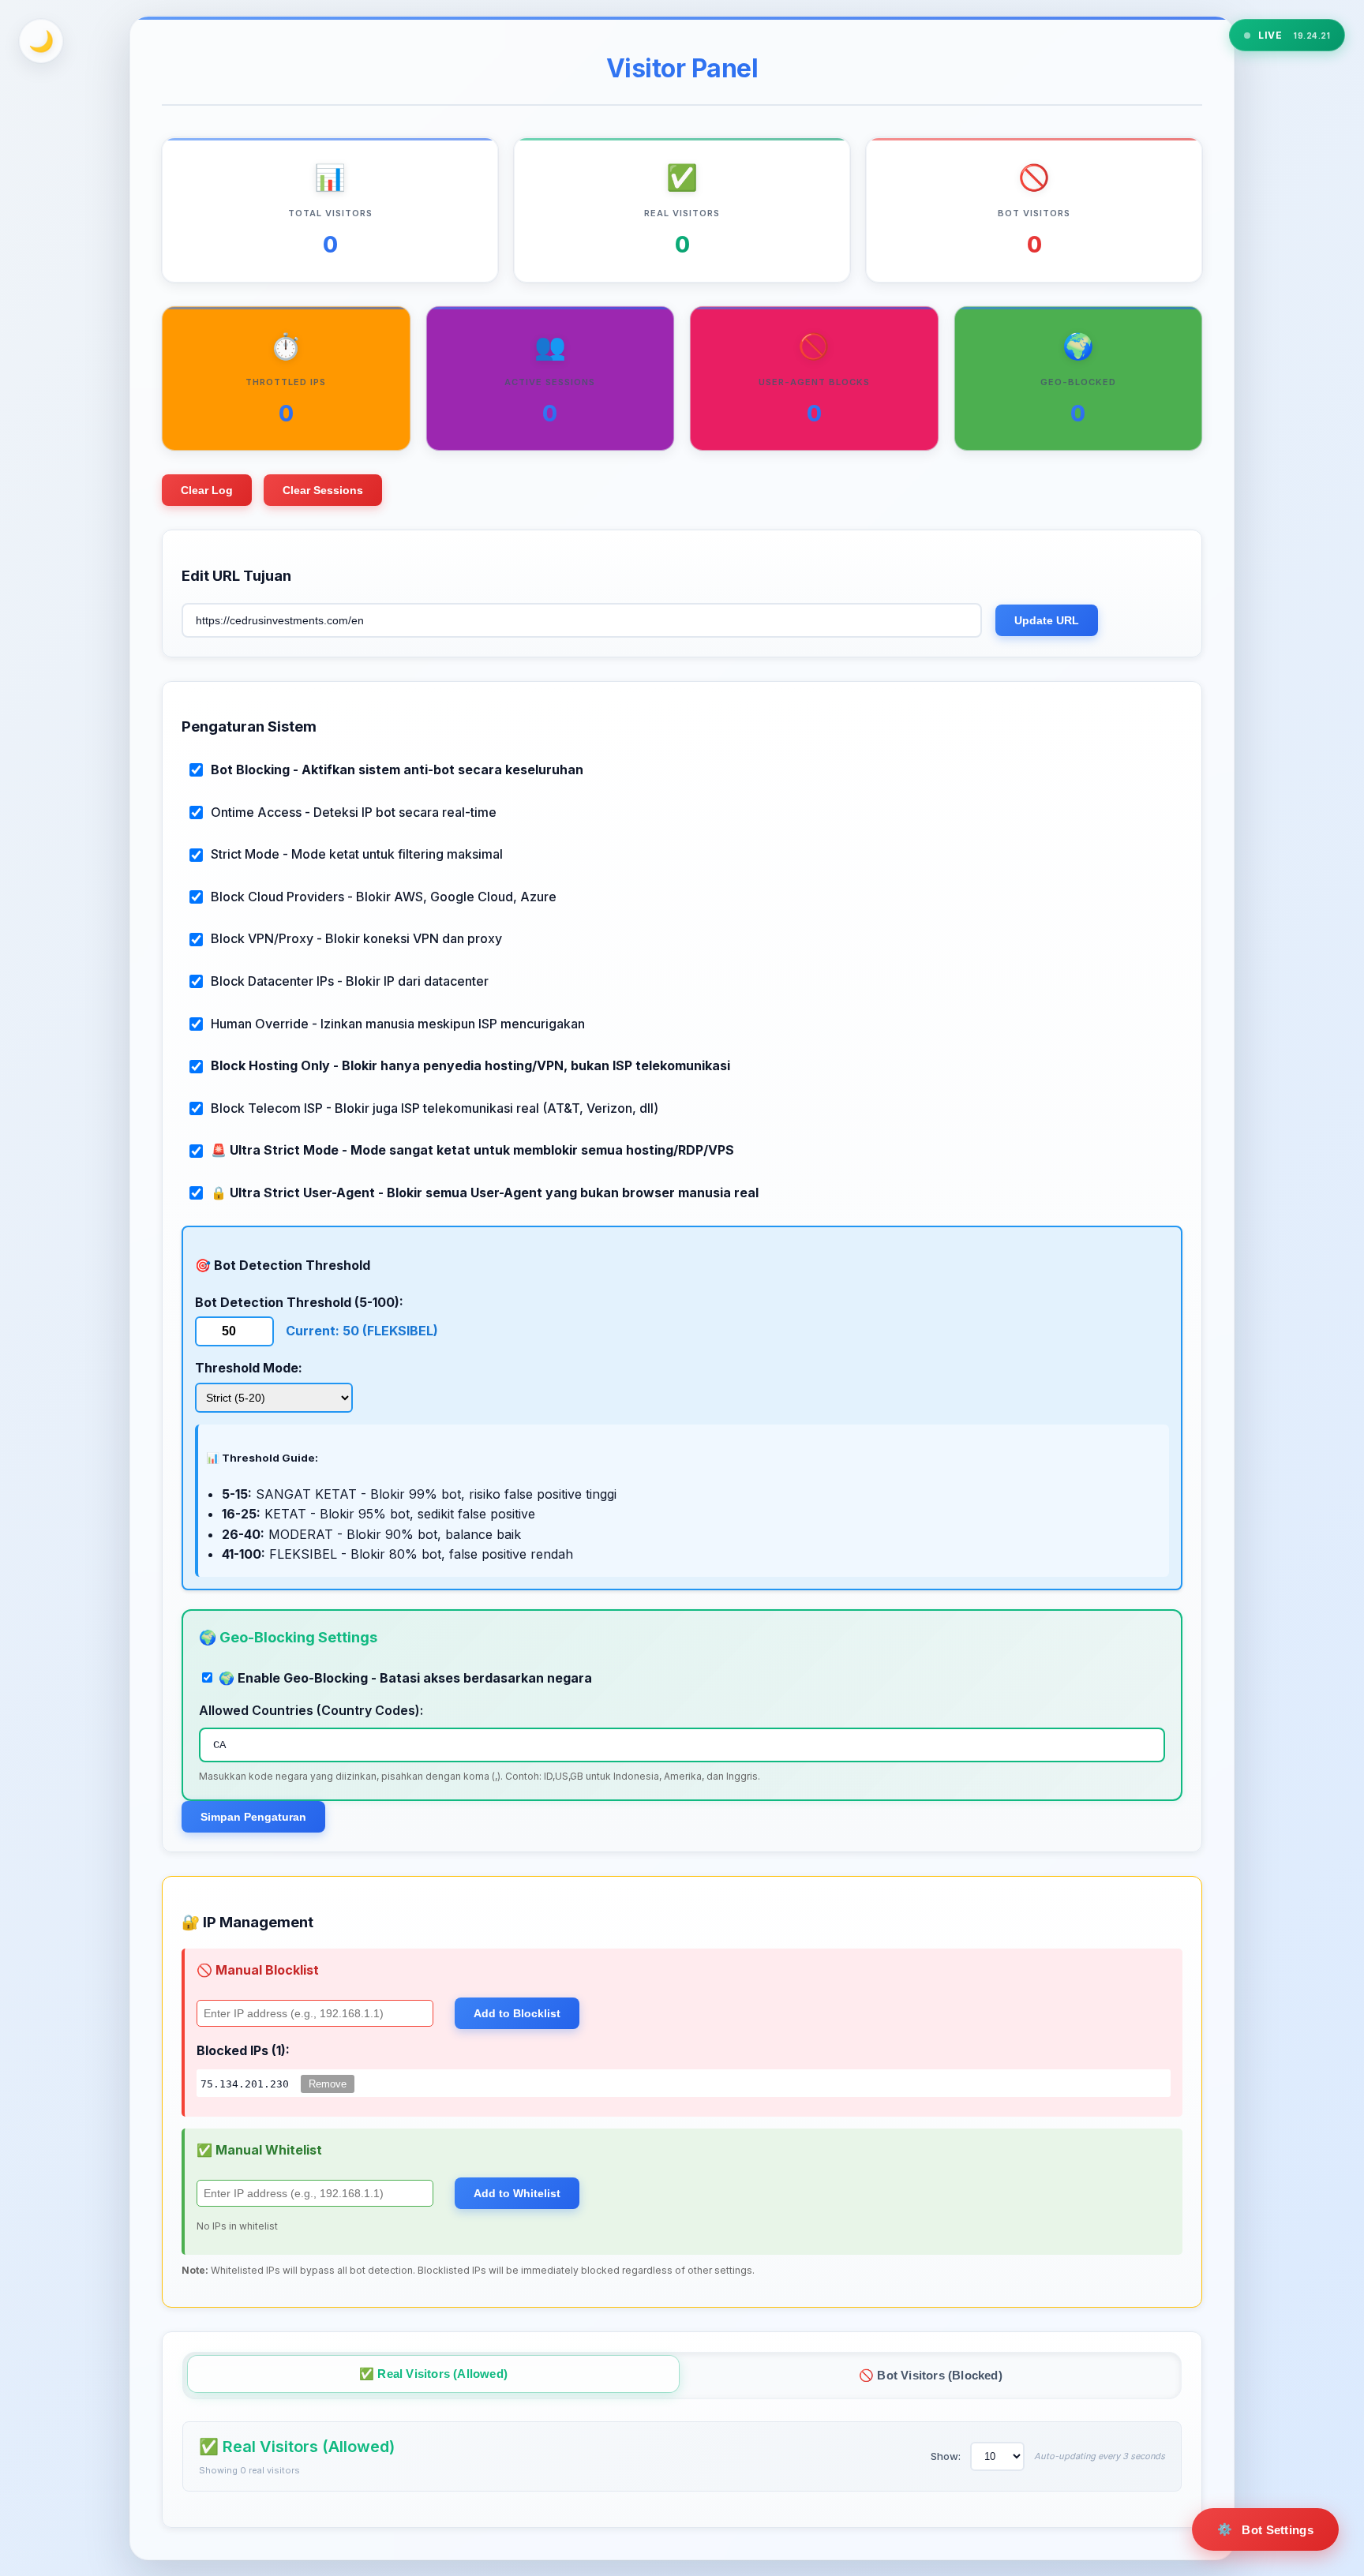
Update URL (1047, 620)
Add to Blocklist (517, 2013)
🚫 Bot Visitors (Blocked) (931, 2375)
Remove (328, 2084)
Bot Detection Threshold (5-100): (299, 1302)
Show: (946, 2456)
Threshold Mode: (249, 1368)
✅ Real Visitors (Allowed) (433, 2374)
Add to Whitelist (517, 2193)
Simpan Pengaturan (253, 1817)
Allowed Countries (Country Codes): (311, 1710)
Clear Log (207, 490)
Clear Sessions (323, 490)
